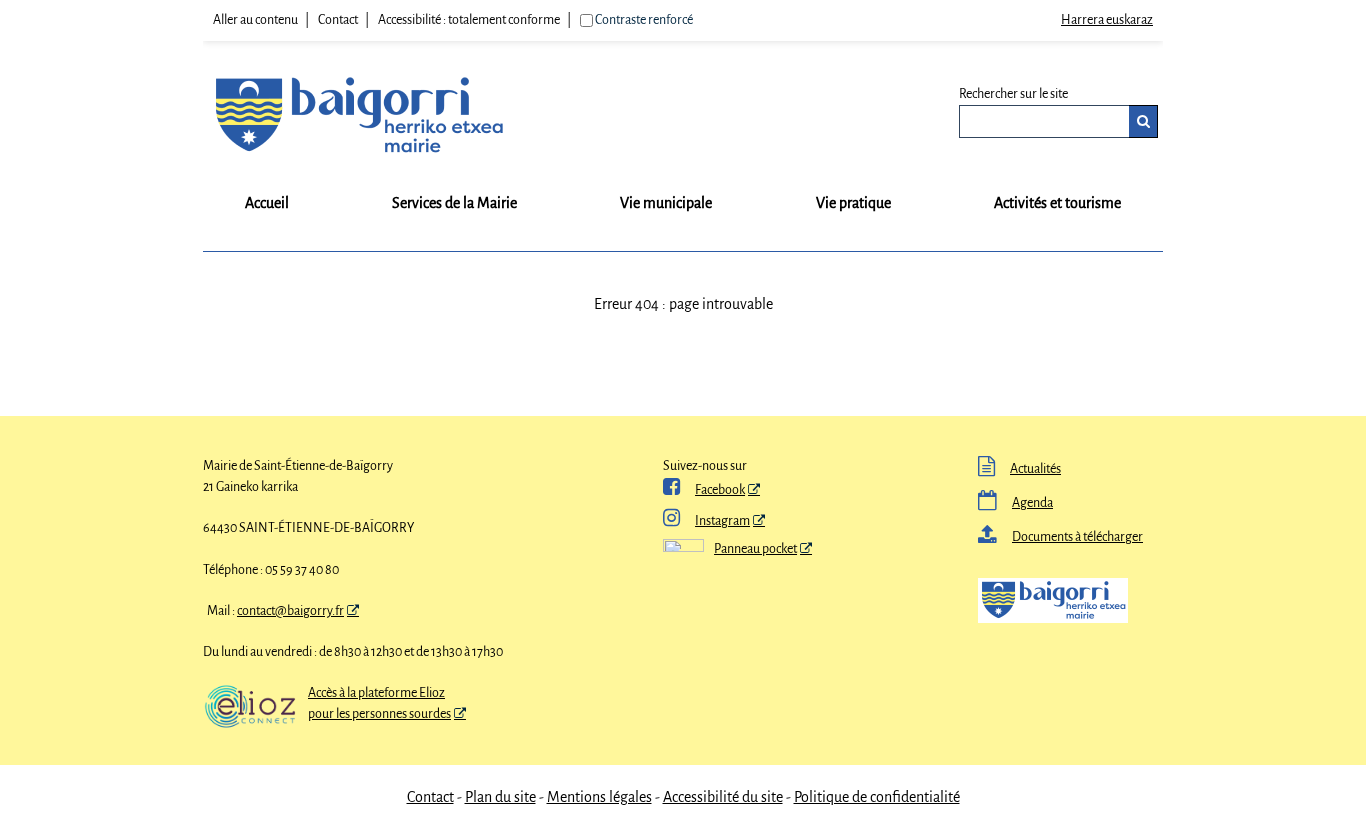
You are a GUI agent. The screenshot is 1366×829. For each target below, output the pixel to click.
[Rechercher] (1143, 121)
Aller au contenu (255, 20)
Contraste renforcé (644, 20)
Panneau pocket (755, 549)
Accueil (267, 203)
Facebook (704, 490)
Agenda (1015, 503)
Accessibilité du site (723, 797)
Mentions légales (599, 797)
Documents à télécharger (1060, 537)
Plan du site (500, 797)
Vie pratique (853, 203)
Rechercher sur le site (1013, 94)
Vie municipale (666, 203)
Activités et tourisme (1057, 203)
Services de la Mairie (454, 203)
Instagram (706, 521)
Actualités (1019, 469)
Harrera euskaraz (1107, 20)
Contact (338, 20)
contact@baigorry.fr (290, 611)
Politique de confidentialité (877, 797)
